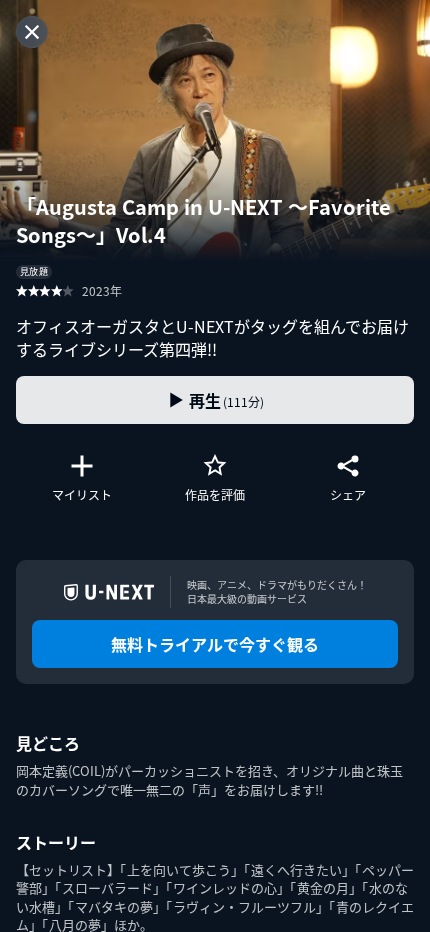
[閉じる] (32, 32)
